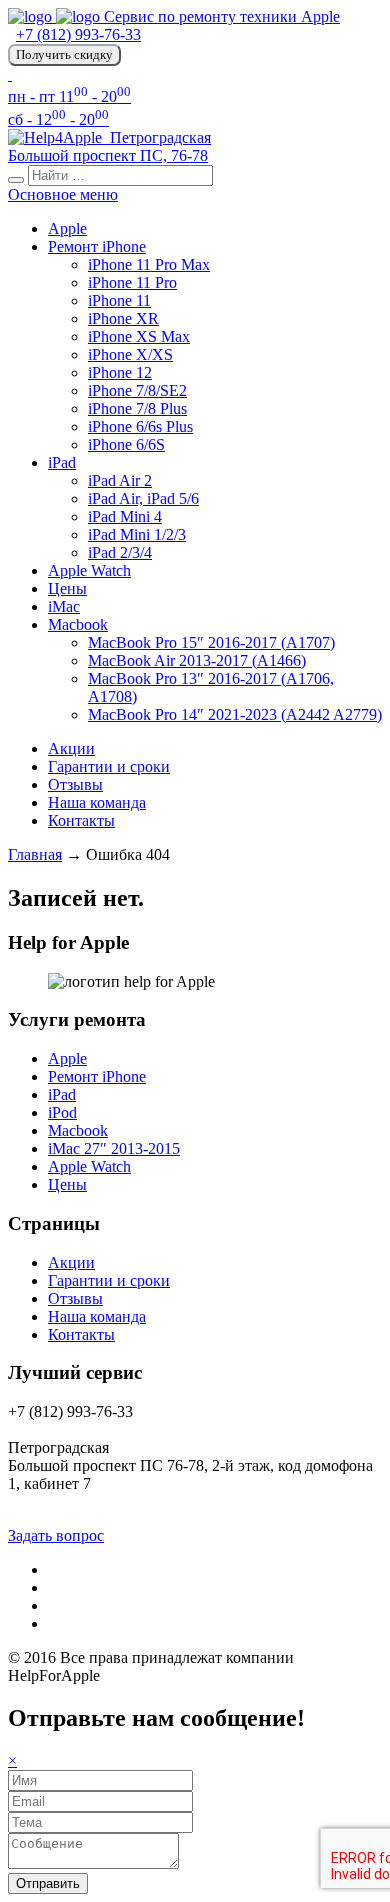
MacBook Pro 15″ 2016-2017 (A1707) (211, 642)
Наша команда (97, 802)
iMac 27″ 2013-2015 (114, 1148)
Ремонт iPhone (97, 246)
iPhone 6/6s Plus (140, 426)
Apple (67, 228)
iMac (64, 606)
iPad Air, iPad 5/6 (143, 498)
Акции (71, 748)
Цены (67, 588)
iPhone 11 (119, 300)
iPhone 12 (120, 372)
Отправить (48, 1883)
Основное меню (63, 194)
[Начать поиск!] (16, 180)
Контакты (81, 820)
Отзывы (75, 784)
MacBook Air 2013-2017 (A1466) (197, 660)
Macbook (78, 624)
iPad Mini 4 (125, 516)
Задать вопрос (56, 1535)
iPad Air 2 (120, 480)
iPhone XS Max (139, 336)
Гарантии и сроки (109, 766)
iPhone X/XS (130, 354)
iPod (62, 1112)
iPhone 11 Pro (132, 282)
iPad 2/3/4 (120, 552)
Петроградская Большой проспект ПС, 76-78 (109, 146)
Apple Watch (89, 570)
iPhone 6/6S (126, 444)
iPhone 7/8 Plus (137, 408)
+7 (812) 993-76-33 (78, 34)
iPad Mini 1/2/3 (137, 534)
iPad (62, 462)
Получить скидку (64, 54)
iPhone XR (123, 318)
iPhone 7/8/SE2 (137, 390)
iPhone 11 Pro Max (149, 264)
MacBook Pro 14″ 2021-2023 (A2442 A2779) (235, 714)
